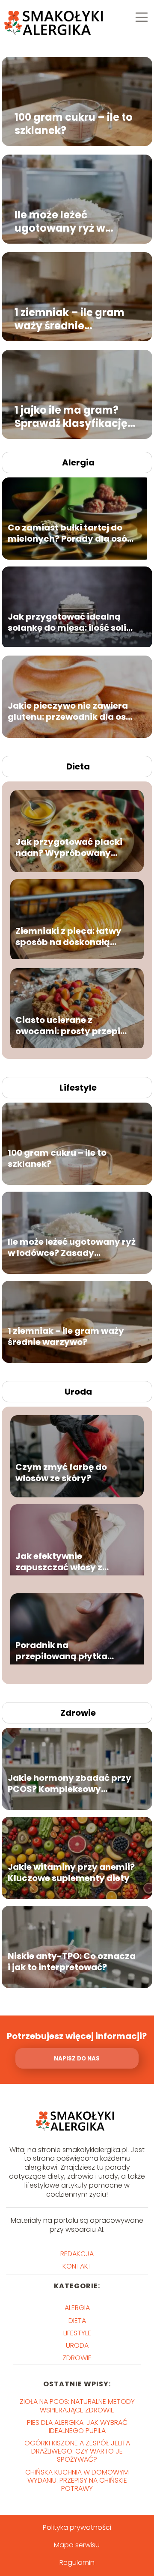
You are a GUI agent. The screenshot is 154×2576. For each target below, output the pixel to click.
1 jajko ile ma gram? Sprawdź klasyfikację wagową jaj (71, 416)
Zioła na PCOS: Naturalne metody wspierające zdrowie (77, 2406)
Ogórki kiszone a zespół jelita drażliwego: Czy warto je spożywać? (77, 2451)
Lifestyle (78, 1088)
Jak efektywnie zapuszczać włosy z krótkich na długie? (59, 1562)
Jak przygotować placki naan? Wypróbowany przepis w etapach (69, 847)
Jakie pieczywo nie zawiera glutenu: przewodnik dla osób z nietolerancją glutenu (73, 711)
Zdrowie (78, 1713)
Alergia (78, 462)
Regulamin (77, 2563)
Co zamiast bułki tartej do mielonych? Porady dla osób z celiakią (70, 533)
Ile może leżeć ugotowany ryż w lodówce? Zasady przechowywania (61, 221)
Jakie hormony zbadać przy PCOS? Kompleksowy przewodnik (70, 1783)
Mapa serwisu (77, 2545)
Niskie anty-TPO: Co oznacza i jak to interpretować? (72, 1962)
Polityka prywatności (77, 2527)
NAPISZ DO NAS (77, 2059)
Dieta (78, 766)
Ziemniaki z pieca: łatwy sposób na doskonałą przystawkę (68, 936)
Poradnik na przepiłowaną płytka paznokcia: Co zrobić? (64, 1651)
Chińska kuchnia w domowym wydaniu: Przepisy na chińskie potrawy (77, 2480)
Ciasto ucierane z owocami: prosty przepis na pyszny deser (70, 1026)
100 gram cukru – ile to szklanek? (74, 123)
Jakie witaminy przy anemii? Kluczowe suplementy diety (71, 1872)
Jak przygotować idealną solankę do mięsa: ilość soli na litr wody (67, 622)
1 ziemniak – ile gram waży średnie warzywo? (70, 319)
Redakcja (77, 2254)
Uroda (78, 1392)
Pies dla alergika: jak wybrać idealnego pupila (77, 2427)
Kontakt (77, 2266)
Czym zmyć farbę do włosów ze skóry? (61, 1473)
